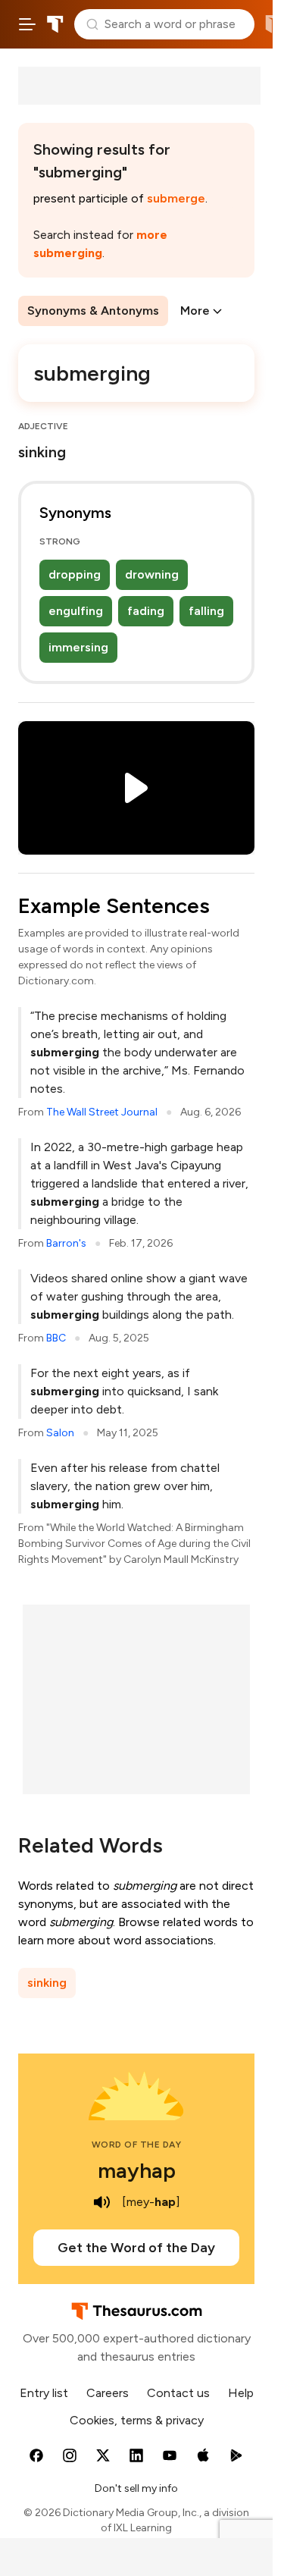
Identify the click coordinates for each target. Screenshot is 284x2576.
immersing (78, 647)
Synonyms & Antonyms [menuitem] (93, 311)
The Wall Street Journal (102, 1112)
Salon (60, 1433)
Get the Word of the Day (136, 2248)
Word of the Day (137, 2145)
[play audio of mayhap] (102, 2202)
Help (241, 2393)
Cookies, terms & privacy (137, 2420)
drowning (152, 574)
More (195, 311)
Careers (108, 2393)
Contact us (178, 2393)
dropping (75, 574)
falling (206, 611)
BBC (56, 1338)
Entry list (44, 2393)
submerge (176, 198)
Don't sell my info (136, 2488)
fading (146, 611)
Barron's (66, 1243)
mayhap (137, 2170)
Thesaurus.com (55, 24)
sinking (47, 1983)
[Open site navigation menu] (27, 24)
